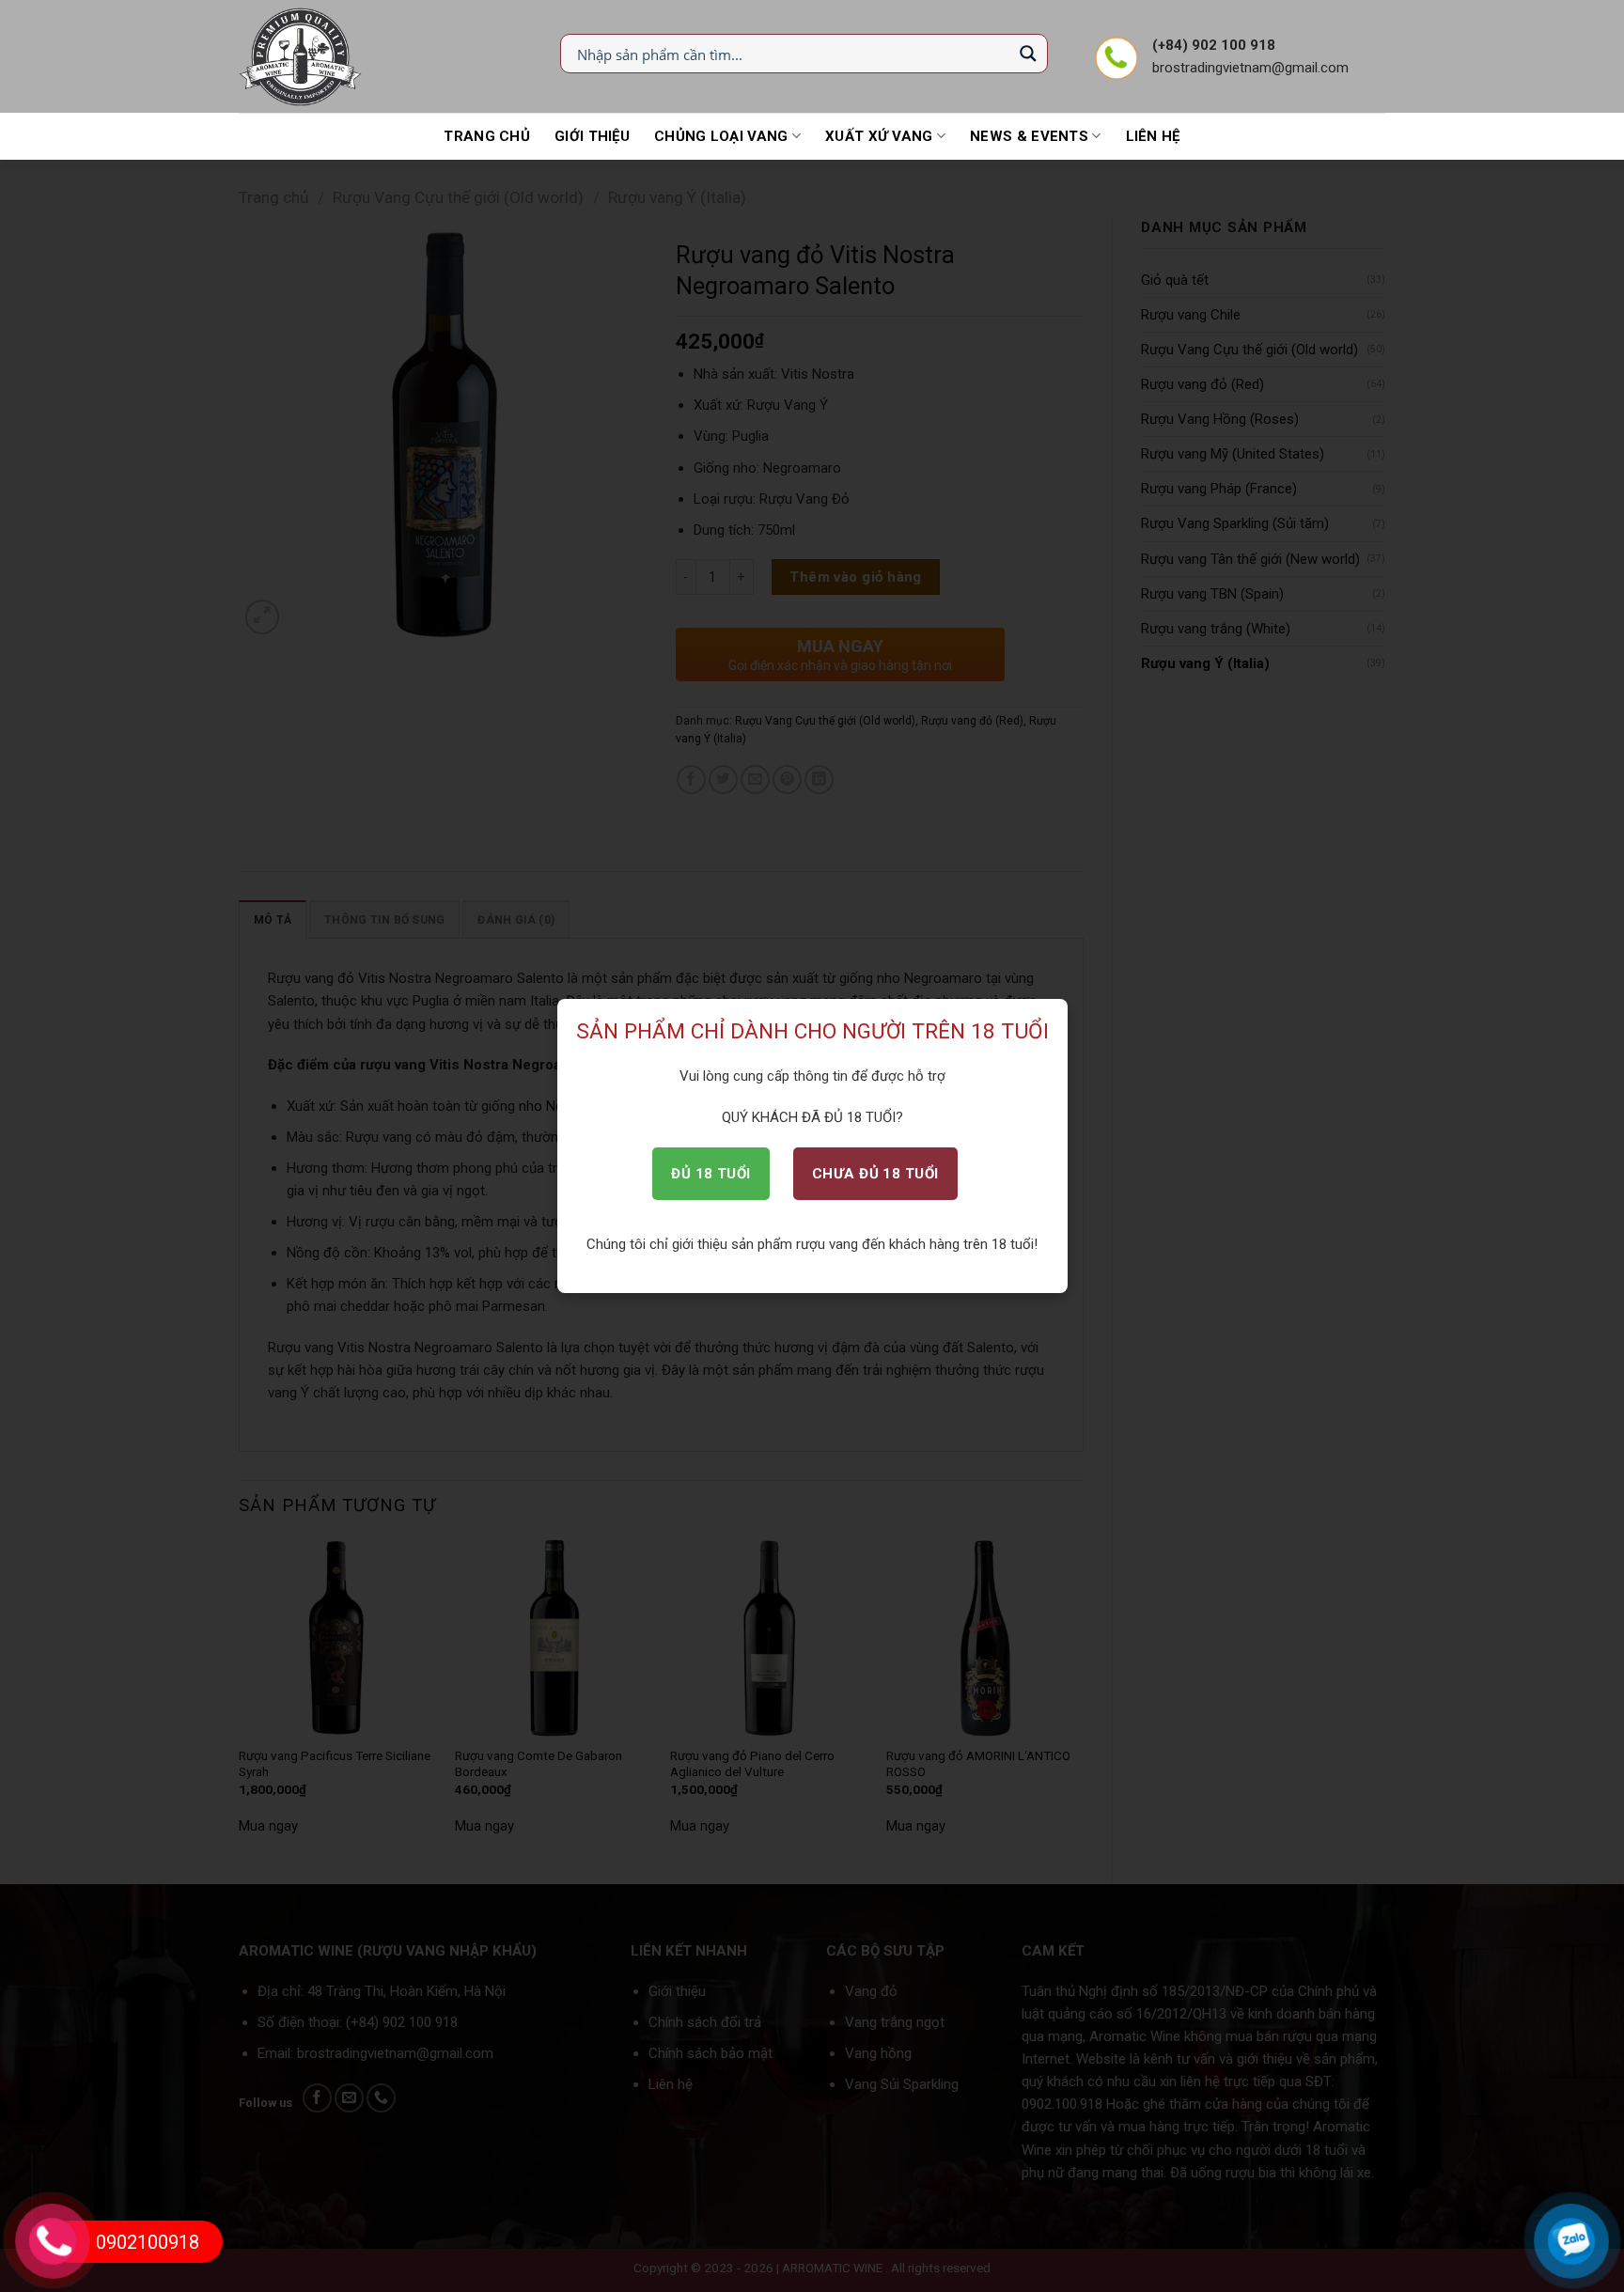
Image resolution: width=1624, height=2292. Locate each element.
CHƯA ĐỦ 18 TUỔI (875, 1174)
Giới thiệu (592, 136)
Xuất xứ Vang (879, 136)
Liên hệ (1153, 136)
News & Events (1029, 136)
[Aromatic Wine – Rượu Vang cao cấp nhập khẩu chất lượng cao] (301, 56)
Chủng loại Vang (721, 136)
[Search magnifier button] (1028, 54)
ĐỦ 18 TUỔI (711, 1174)
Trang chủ (487, 136)
